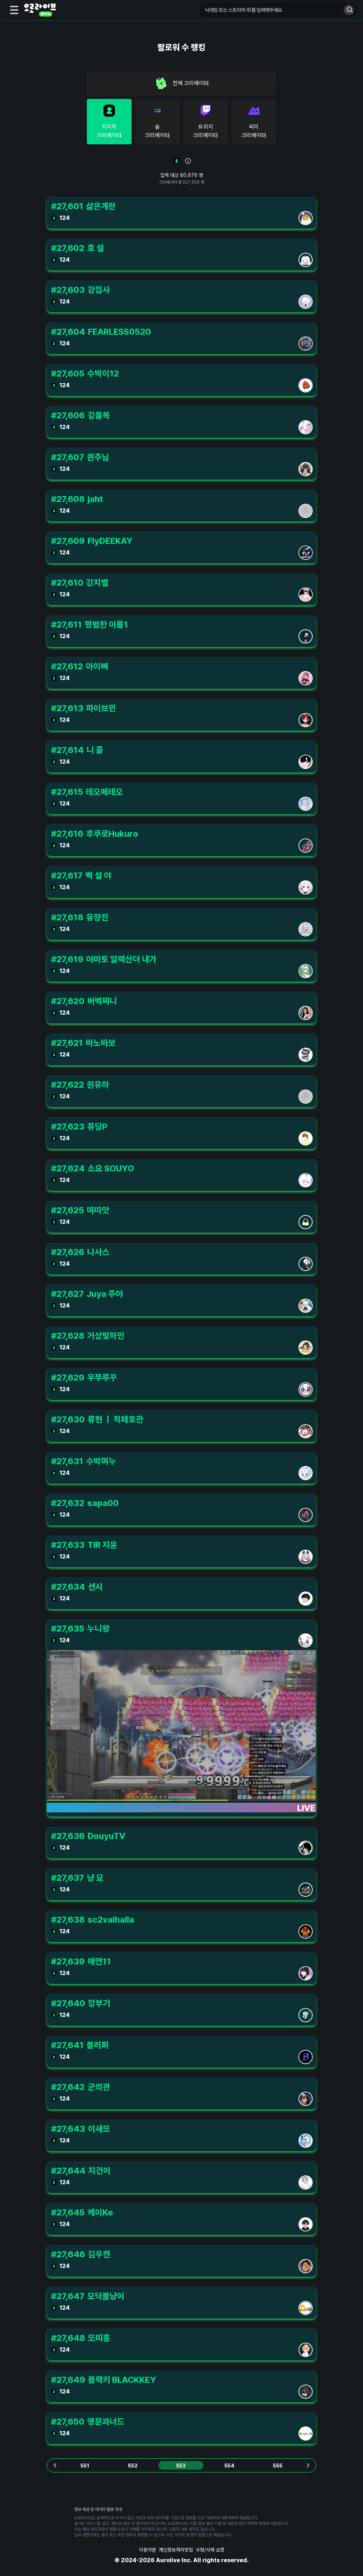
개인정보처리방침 (176, 2550)
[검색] (349, 10)
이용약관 (147, 2550)
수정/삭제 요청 (210, 2550)
